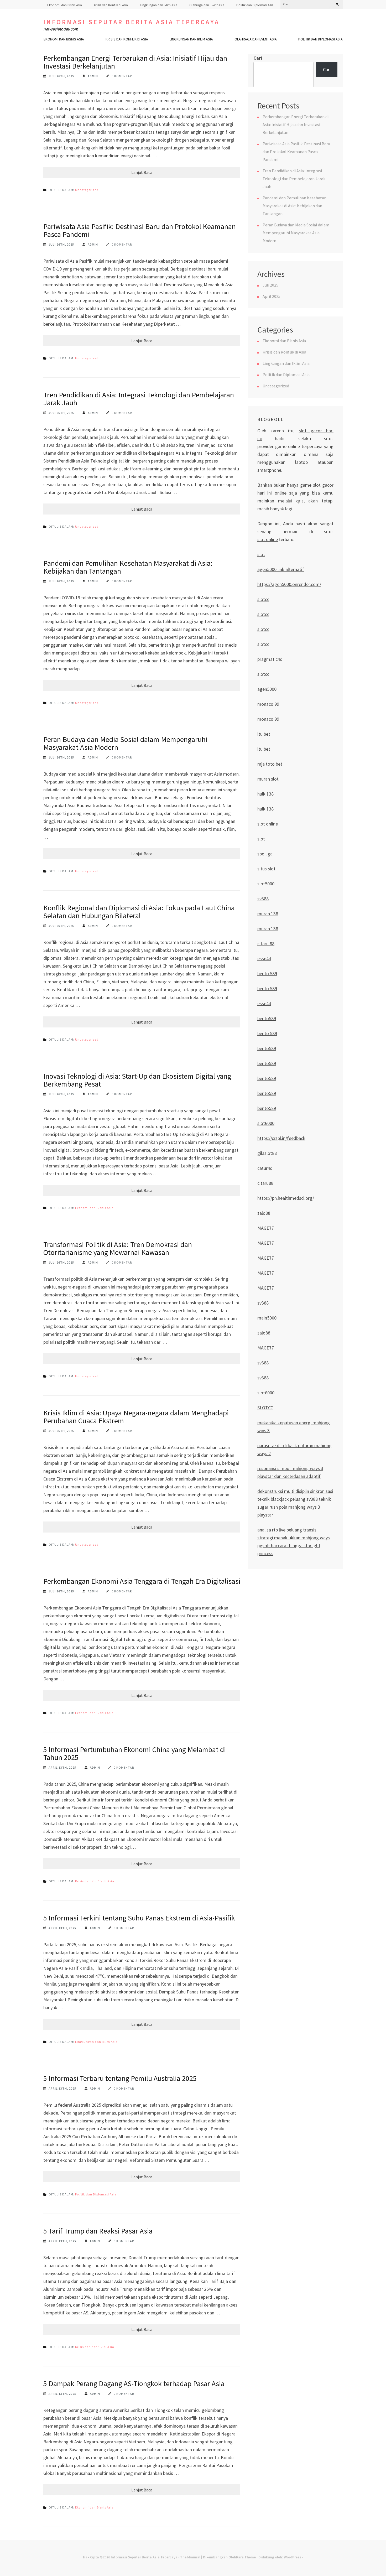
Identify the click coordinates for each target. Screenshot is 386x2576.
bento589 (267, 1018)
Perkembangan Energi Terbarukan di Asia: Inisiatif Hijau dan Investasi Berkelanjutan (135, 62)
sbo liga (265, 854)
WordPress (293, 2557)
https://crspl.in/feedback (281, 1138)
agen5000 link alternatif (281, 569)
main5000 (267, 1318)
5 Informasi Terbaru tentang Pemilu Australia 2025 (120, 2078)
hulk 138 (265, 794)
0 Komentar (122, 76)
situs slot (266, 869)
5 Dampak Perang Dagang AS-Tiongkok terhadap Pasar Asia (134, 2383)
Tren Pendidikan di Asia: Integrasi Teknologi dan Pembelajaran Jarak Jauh (139, 399)
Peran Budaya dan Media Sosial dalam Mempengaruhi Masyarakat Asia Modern (125, 743)
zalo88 (264, 1213)
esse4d (264, 959)
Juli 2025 (270, 285)
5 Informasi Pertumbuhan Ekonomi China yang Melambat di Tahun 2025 (135, 1753)
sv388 (263, 899)
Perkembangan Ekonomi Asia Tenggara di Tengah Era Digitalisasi (142, 1581)
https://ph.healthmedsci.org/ (286, 1198)
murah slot (268, 779)
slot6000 (266, 1123)
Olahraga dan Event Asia (207, 5)
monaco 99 (268, 704)
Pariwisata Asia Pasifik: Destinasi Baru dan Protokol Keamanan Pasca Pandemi (140, 230)
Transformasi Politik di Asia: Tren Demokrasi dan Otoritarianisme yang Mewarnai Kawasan (118, 1248)
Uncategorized (87, 190)
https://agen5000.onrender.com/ (289, 584)
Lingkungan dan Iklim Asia (159, 5)
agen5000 (267, 689)
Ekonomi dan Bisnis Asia (65, 5)
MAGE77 (266, 1228)
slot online (268, 539)
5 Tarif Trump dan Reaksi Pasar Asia (98, 2231)
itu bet (264, 734)
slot (261, 554)
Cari (258, 58)
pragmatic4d (270, 659)
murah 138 (268, 914)
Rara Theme (246, 2557)
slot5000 (266, 884)
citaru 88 (266, 944)
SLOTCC (265, 1408)
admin (93, 76)
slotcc (263, 599)
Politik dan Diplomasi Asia (255, 5)
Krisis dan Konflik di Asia (111, 5)
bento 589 (267, 973)
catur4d (265, 1168)
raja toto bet (270, 764)
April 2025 (272, 296)
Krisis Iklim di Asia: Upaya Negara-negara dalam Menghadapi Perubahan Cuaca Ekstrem (136, 1417)
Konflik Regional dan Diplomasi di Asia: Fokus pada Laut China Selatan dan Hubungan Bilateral (139, 912)
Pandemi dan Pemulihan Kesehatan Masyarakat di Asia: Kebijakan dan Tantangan (128, 567)
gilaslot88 (267, 1153)
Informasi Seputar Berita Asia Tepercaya (131, 22)
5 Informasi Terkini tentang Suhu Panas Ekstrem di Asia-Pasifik (139, 1918)
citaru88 (265, 1183)
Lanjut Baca (142, 172)
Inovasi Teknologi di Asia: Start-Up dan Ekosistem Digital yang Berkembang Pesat (137, 1080)
